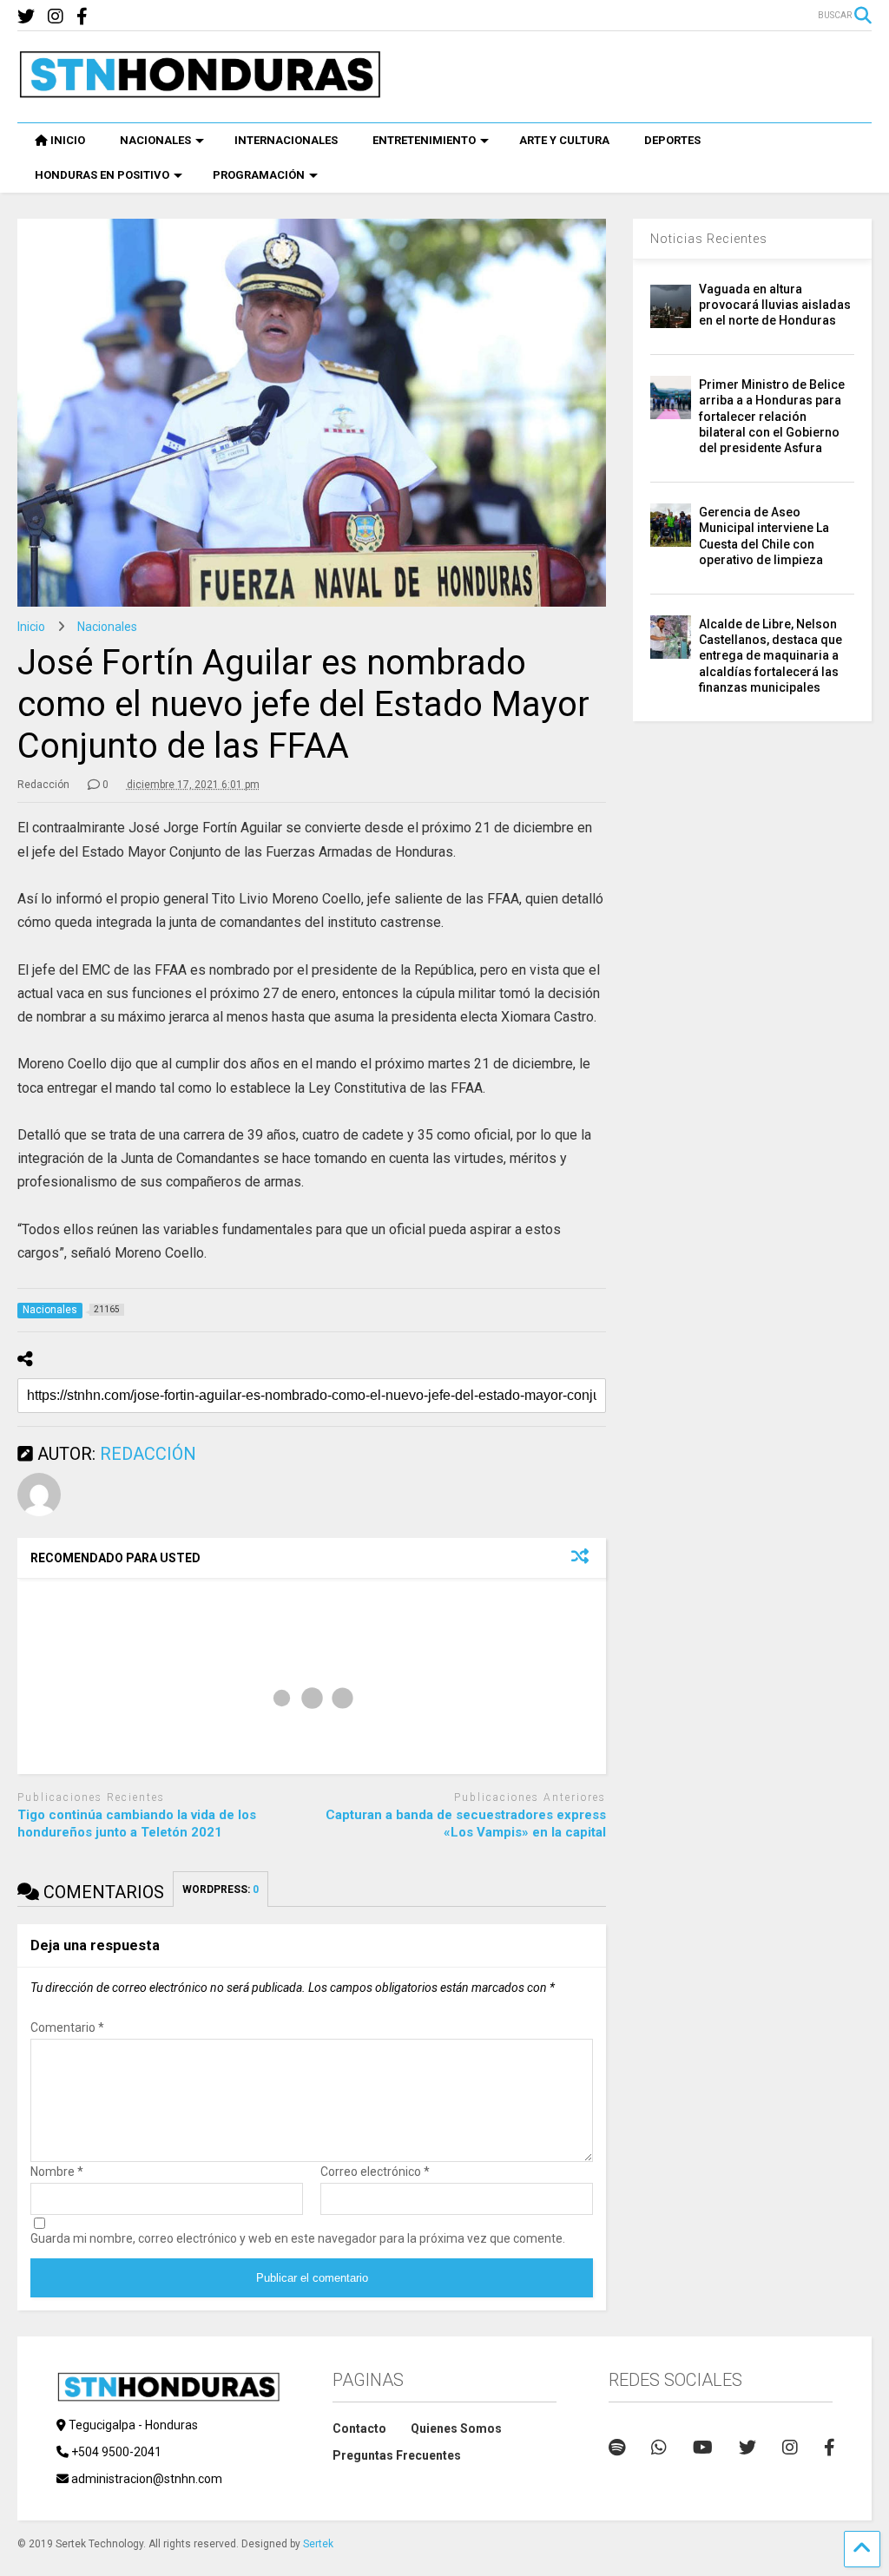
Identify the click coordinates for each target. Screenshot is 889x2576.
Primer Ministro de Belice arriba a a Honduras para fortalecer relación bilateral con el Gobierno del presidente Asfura (772, 416)
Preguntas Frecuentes (397, 2455)
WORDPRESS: (221, 1889)
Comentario (67, 2027)
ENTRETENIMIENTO (424, 140)
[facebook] (82, 17)
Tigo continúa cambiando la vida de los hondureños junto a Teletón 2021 (137, 1824)
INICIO (68, 140)
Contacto (359, 2428)
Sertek (318, 2544)
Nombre (57, 2172)
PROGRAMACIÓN (259, 175)
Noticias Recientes (709, 239)
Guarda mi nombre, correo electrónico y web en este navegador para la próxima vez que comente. (298, 2238)
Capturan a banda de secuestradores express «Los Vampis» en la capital (466, 1824)
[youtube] (703, 2448)
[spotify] (617, 2448)
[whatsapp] (659, 2448)
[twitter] (26, 17)
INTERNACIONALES (286, 140)
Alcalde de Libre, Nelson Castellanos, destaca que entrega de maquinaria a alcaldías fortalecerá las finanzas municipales (770, 656)
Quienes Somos (456, 2428)
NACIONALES (155, 140)
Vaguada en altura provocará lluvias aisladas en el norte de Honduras (775, 305)
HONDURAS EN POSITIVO (102, 175)
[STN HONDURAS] (200, 92)
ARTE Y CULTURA (564, 140)
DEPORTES (672, 140)
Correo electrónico (375, 2172)
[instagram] (56, 17)
